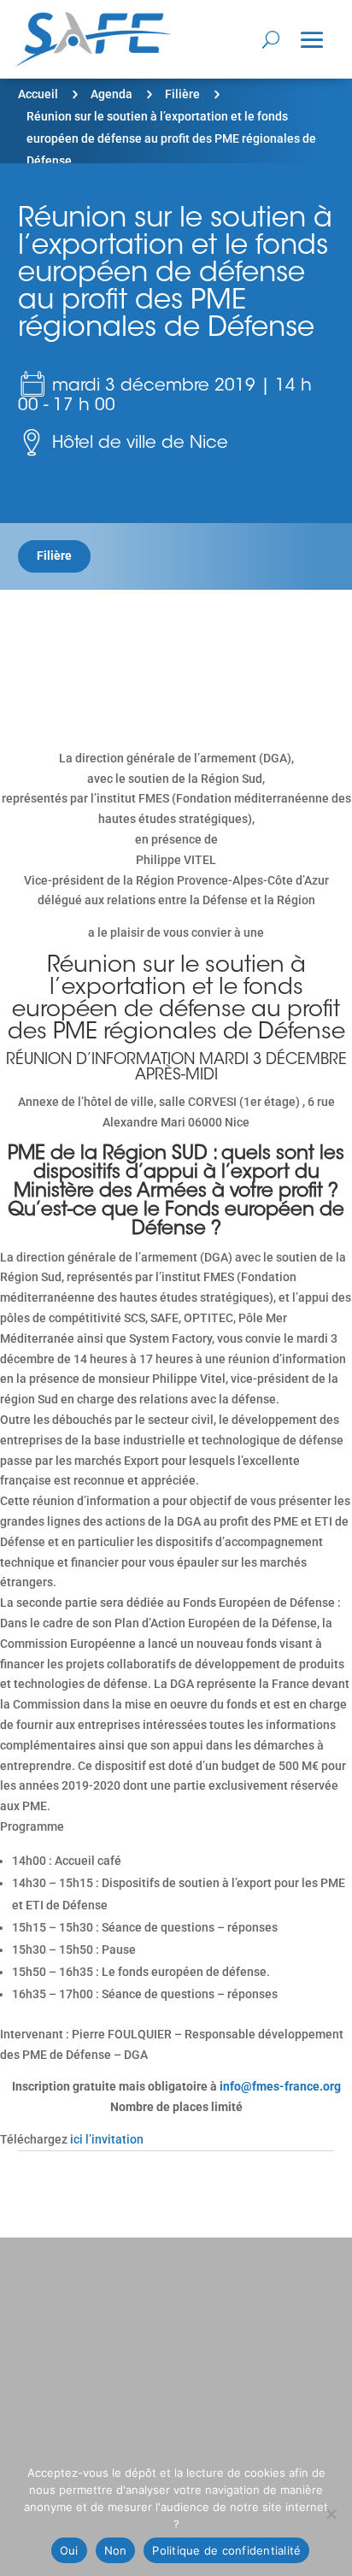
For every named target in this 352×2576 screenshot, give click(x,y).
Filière (182, 94)
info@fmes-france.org (280, 2086)
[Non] (331, 2514)
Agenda (111, 94)
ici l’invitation (107, 2139)
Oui (69, 2550)
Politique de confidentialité (226, 2550)
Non (116, 2550)
